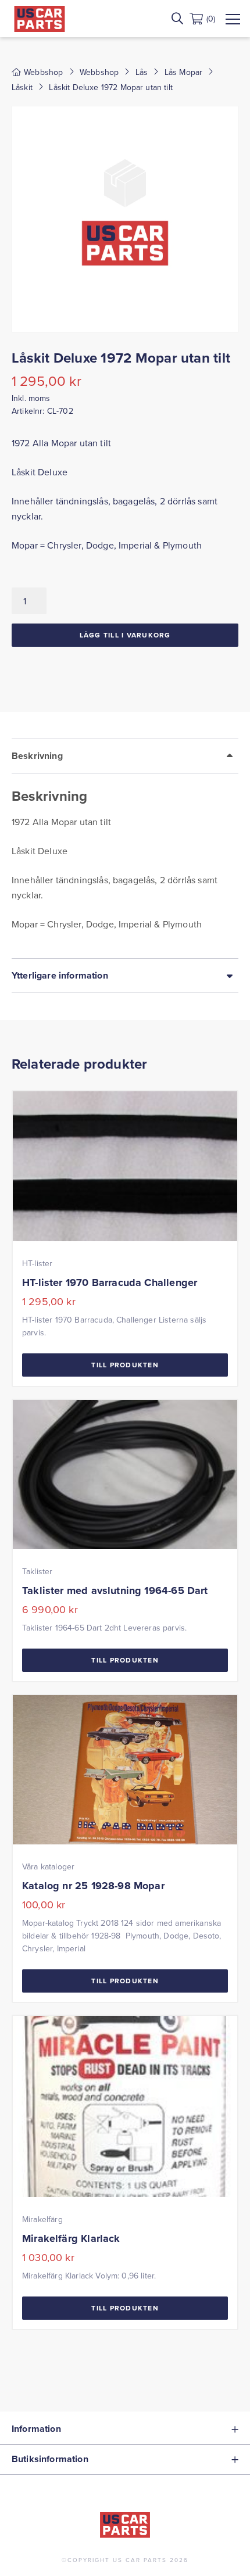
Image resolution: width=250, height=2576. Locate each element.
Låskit (22, 87)
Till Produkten (125, 1365)
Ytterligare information (60, 975)
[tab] (125, 848)
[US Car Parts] (40, 19)
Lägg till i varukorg (125, 635)
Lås (142, 72)
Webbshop (99, 72)
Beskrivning (37, 756)
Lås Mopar (183, 72)
